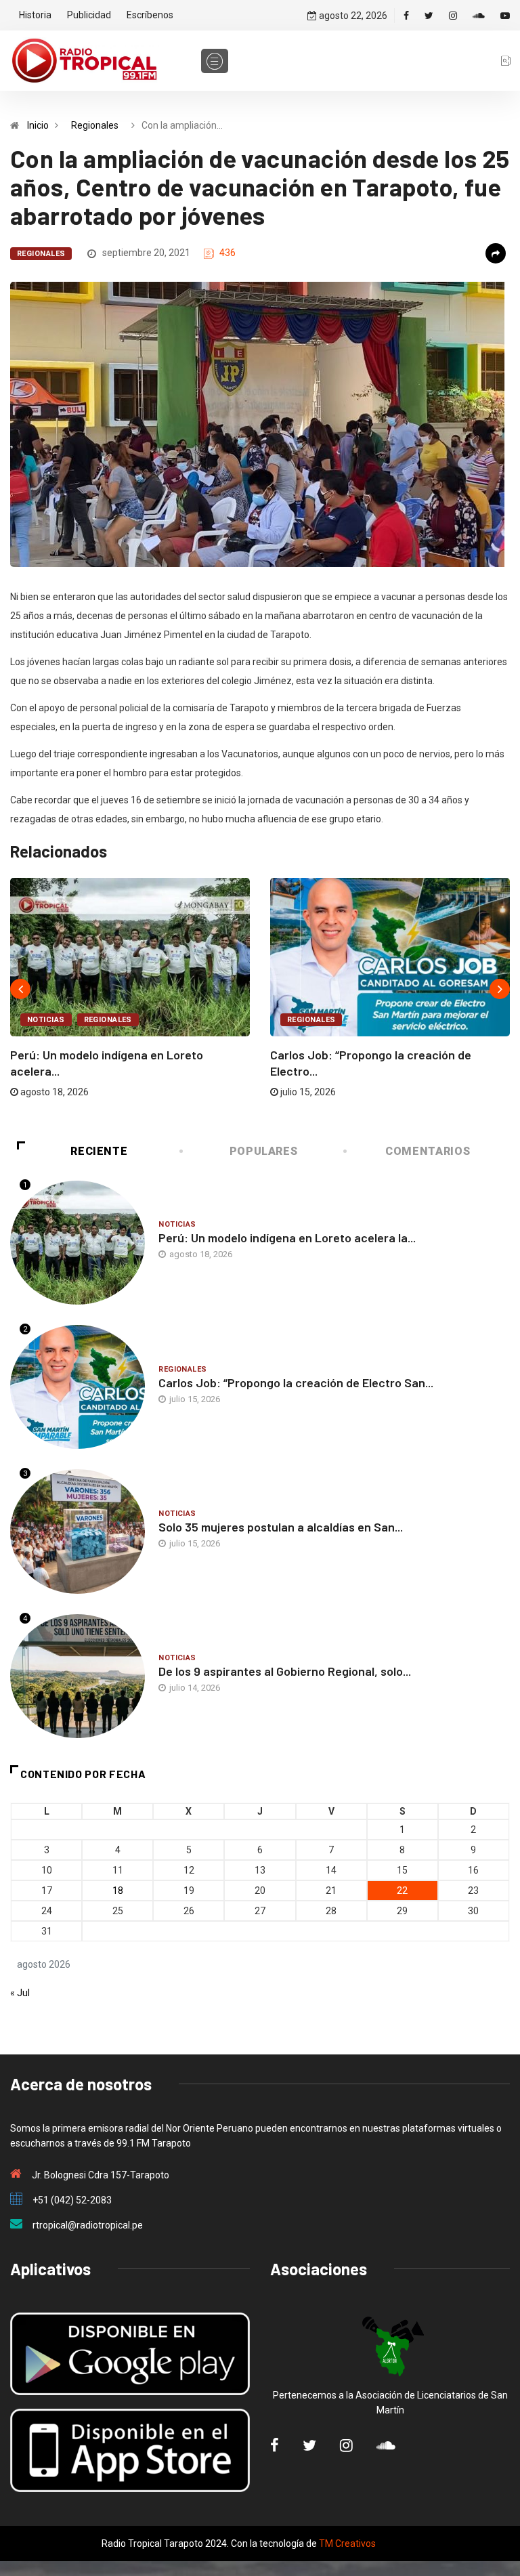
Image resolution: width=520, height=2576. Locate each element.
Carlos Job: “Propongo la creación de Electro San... (296, 1382)
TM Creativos (347, 2543)
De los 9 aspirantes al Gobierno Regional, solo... (285, 1671)
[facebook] (406, 16)
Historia (35, 15)
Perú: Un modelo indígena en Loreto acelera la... (287, 1238)
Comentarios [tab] (428, 1151)
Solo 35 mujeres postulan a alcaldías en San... (281, 1527)
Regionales (95, 125)
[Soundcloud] (479, 16)
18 (118, 1891)
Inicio (38, 125)
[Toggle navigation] (215, 61)
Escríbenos (150, 15)
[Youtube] (505, 16)
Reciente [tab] (99, 1151)
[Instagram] (453, 16)
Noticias (46, 1020)
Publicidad (89, 15)
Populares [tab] (264, 1151)
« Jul (20, 1993)
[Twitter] (429, 16)
